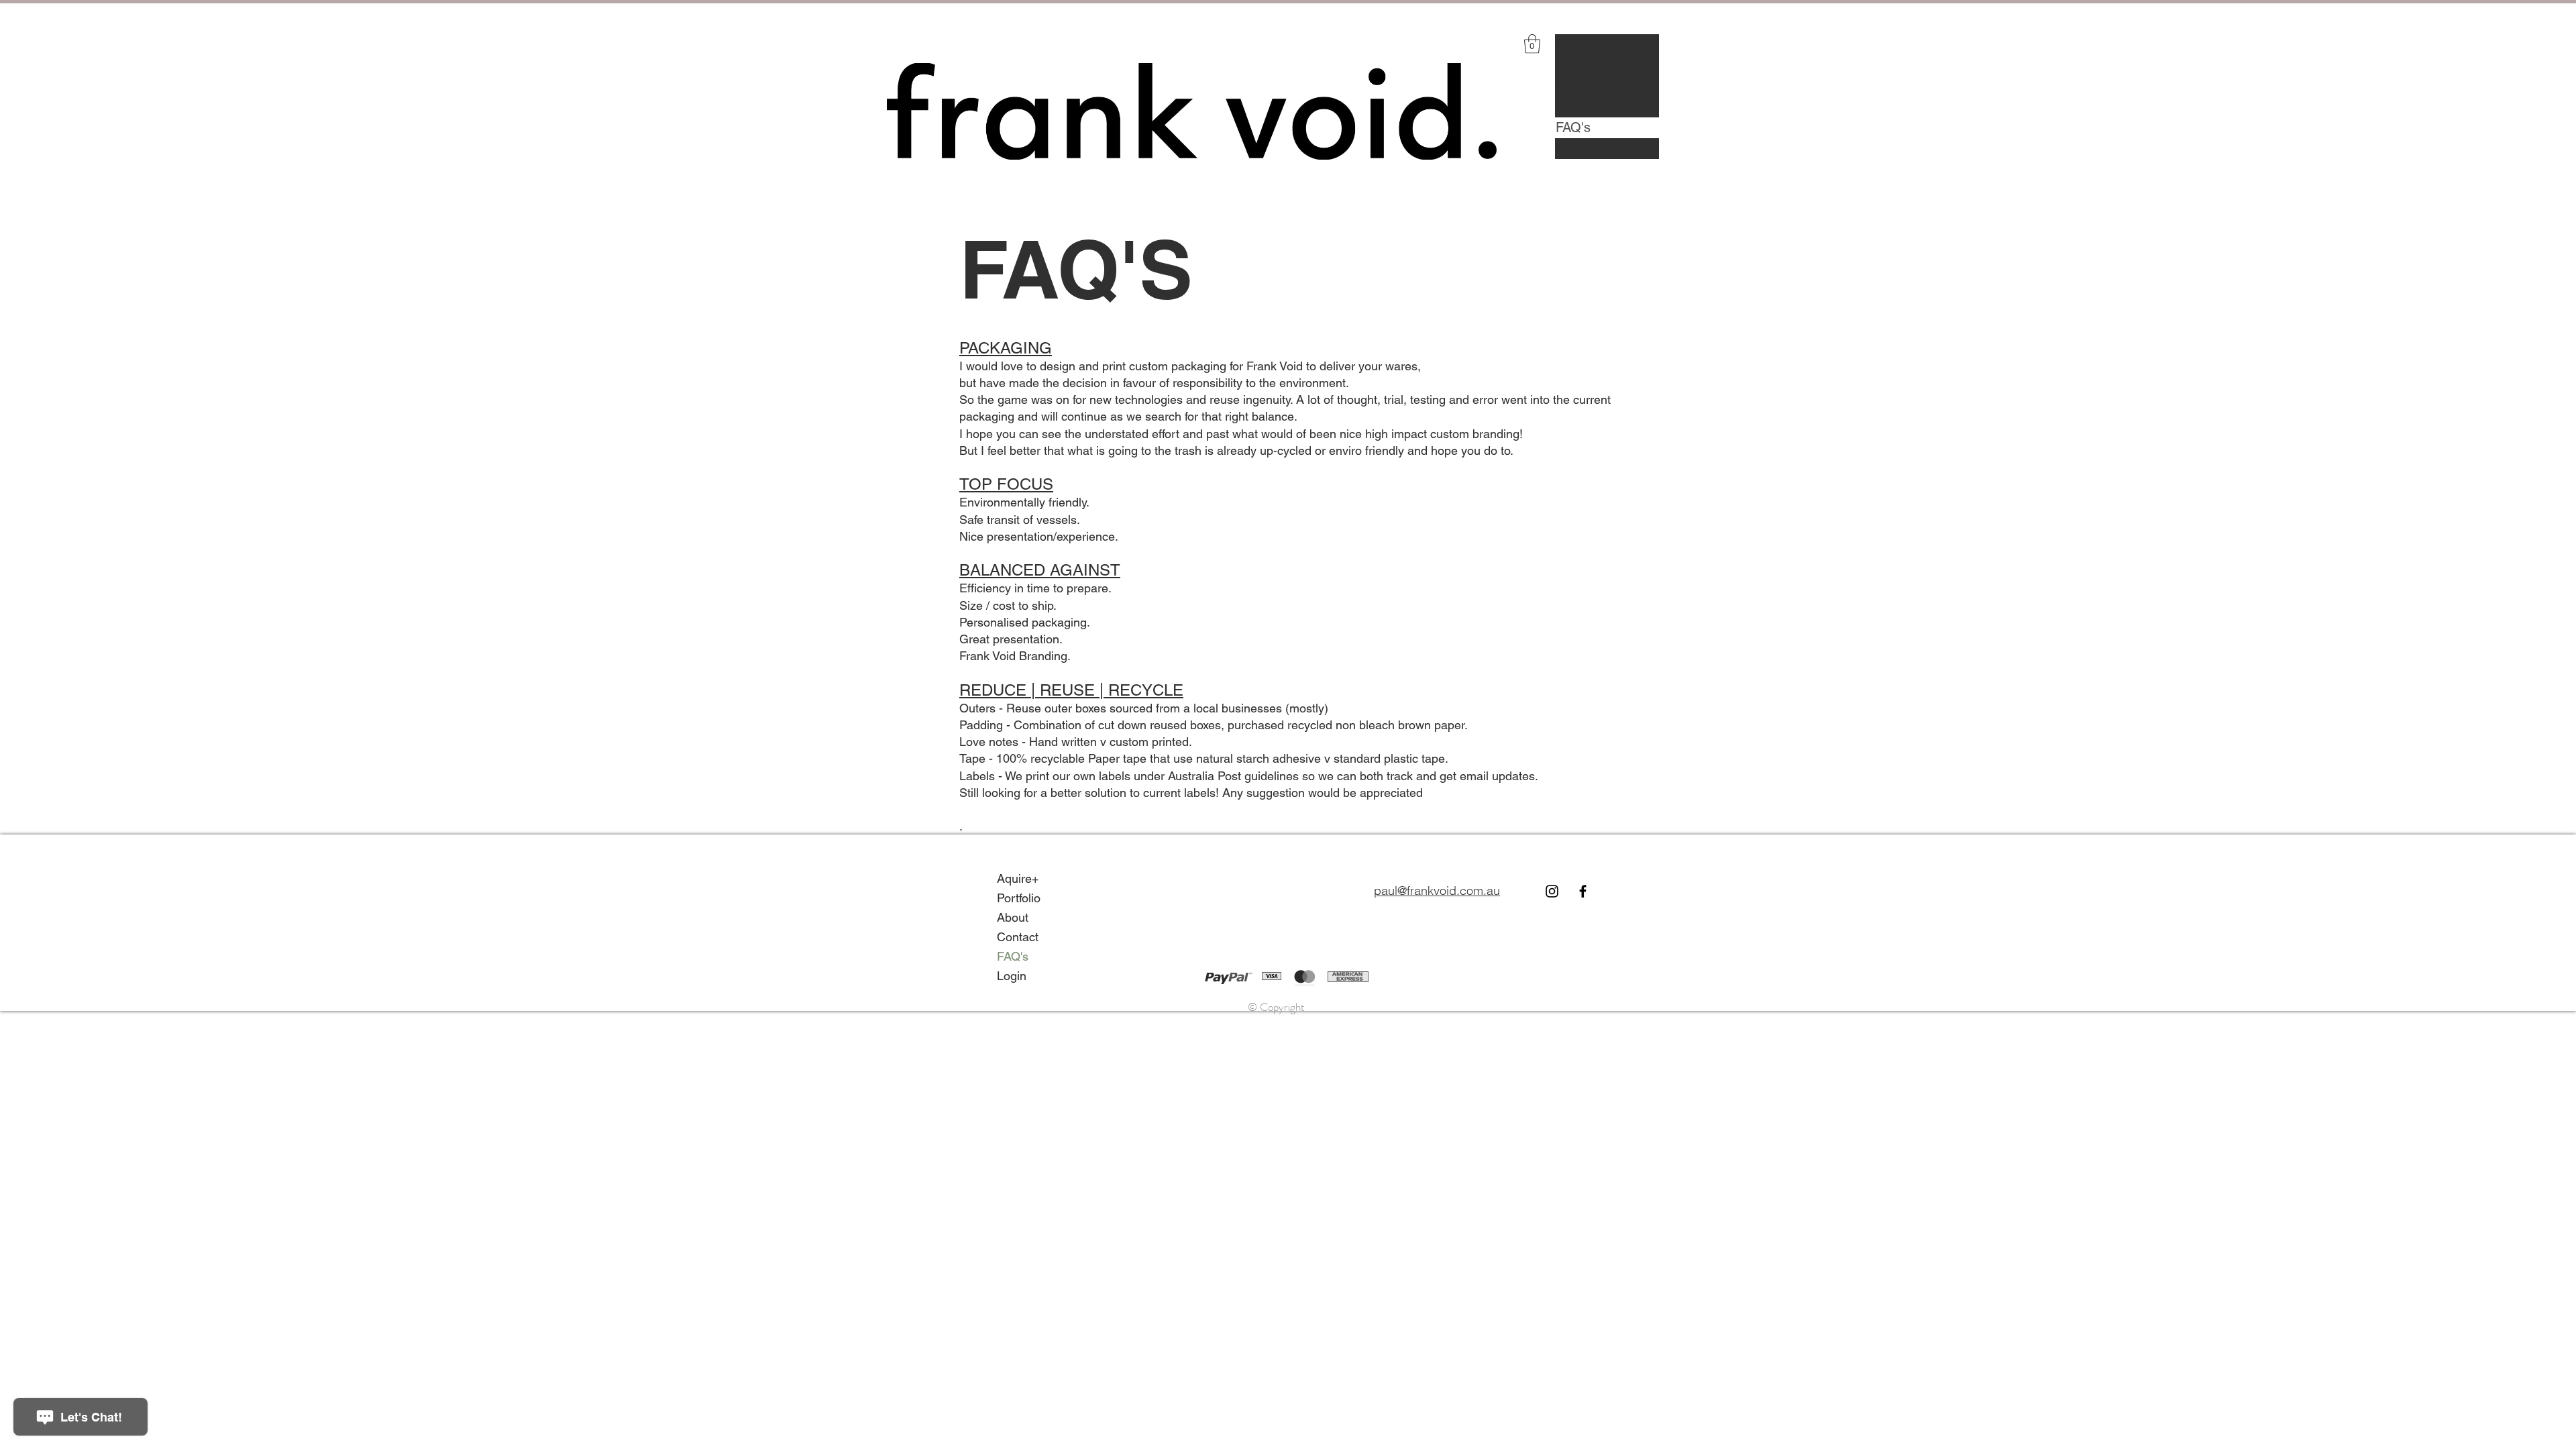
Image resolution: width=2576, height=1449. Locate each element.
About (1573, 86)
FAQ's (1573, 127)
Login (1572, 148)
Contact (1579, 107)
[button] (1532, 44)
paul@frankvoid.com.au (1437, 891)
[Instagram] (1552, 891)
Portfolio (1580, 65)
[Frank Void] (1583, 891)
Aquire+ (1579, 44)
